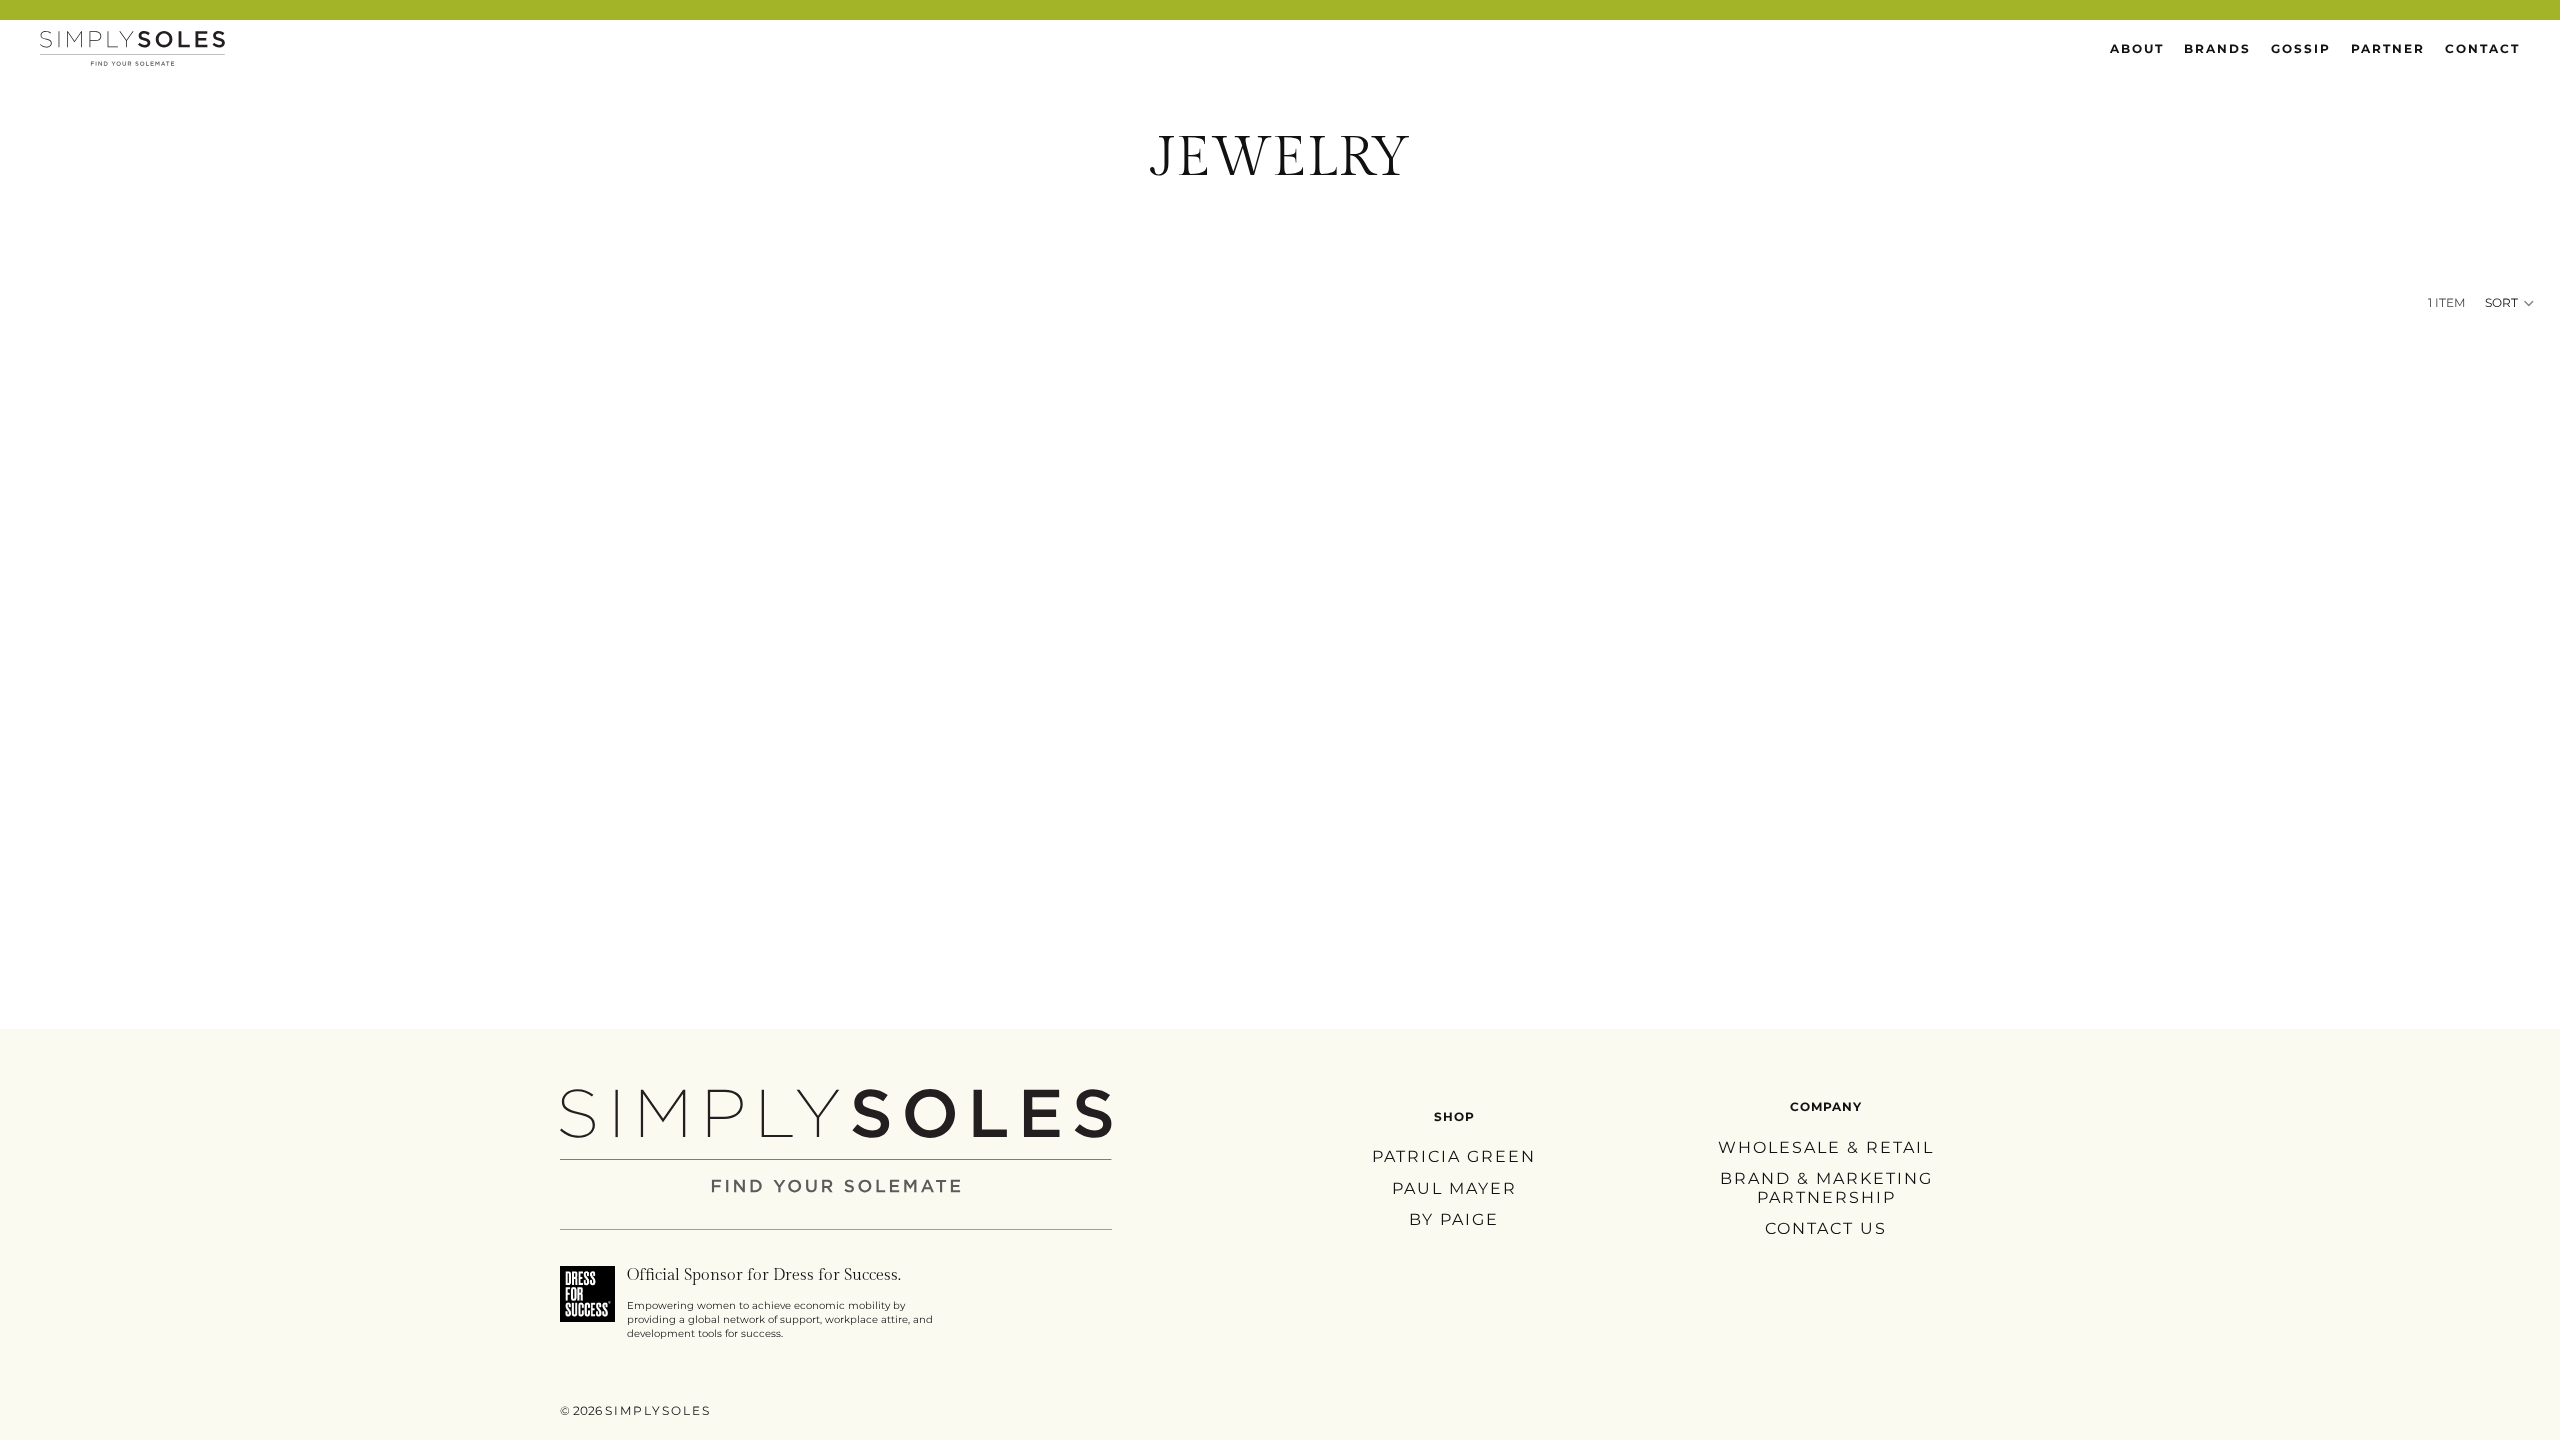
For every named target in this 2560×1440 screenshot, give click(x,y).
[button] (2510, 303)
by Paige (1454, 1218)
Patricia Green (1454, 1156)
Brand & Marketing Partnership (1826, 1188)
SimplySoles (658, 1410)
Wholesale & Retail (1826, 1146)
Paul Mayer (1454, 1187)
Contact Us (1826, 1228)
